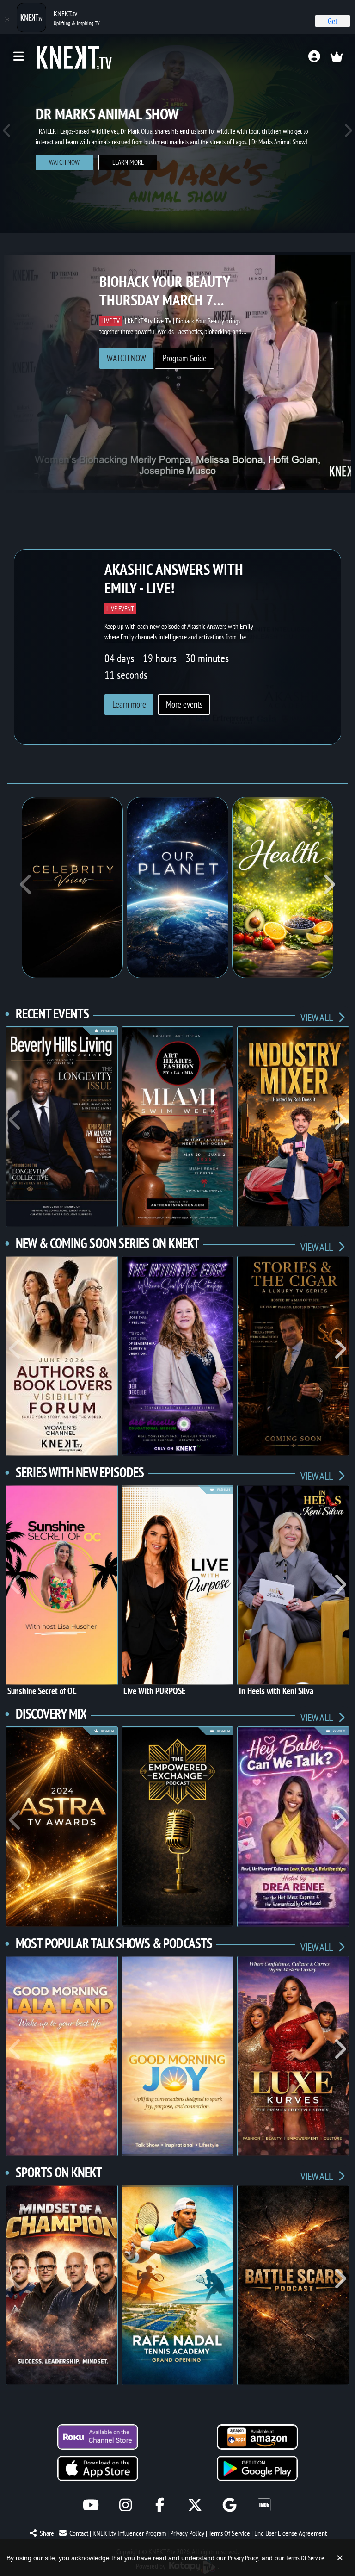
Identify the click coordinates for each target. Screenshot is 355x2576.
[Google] (230, 2505)
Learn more (128, 162)
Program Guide (185, 358)
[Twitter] (195, 2505)
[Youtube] (91, 2505)
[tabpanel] (177, 133)
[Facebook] (160, 2505)
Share (47, 2533)
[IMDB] (264, 2505)
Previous (7, 133)
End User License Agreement (291, 2533)
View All (317, 1017)
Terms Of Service (229, 2533)
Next (348, 133)
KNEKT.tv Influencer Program (129, 2533)
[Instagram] (125, 2505)
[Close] (7, 19)
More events (184, 704)
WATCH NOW (64, 162)
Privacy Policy (187, 2533)
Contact (79, 2533)
